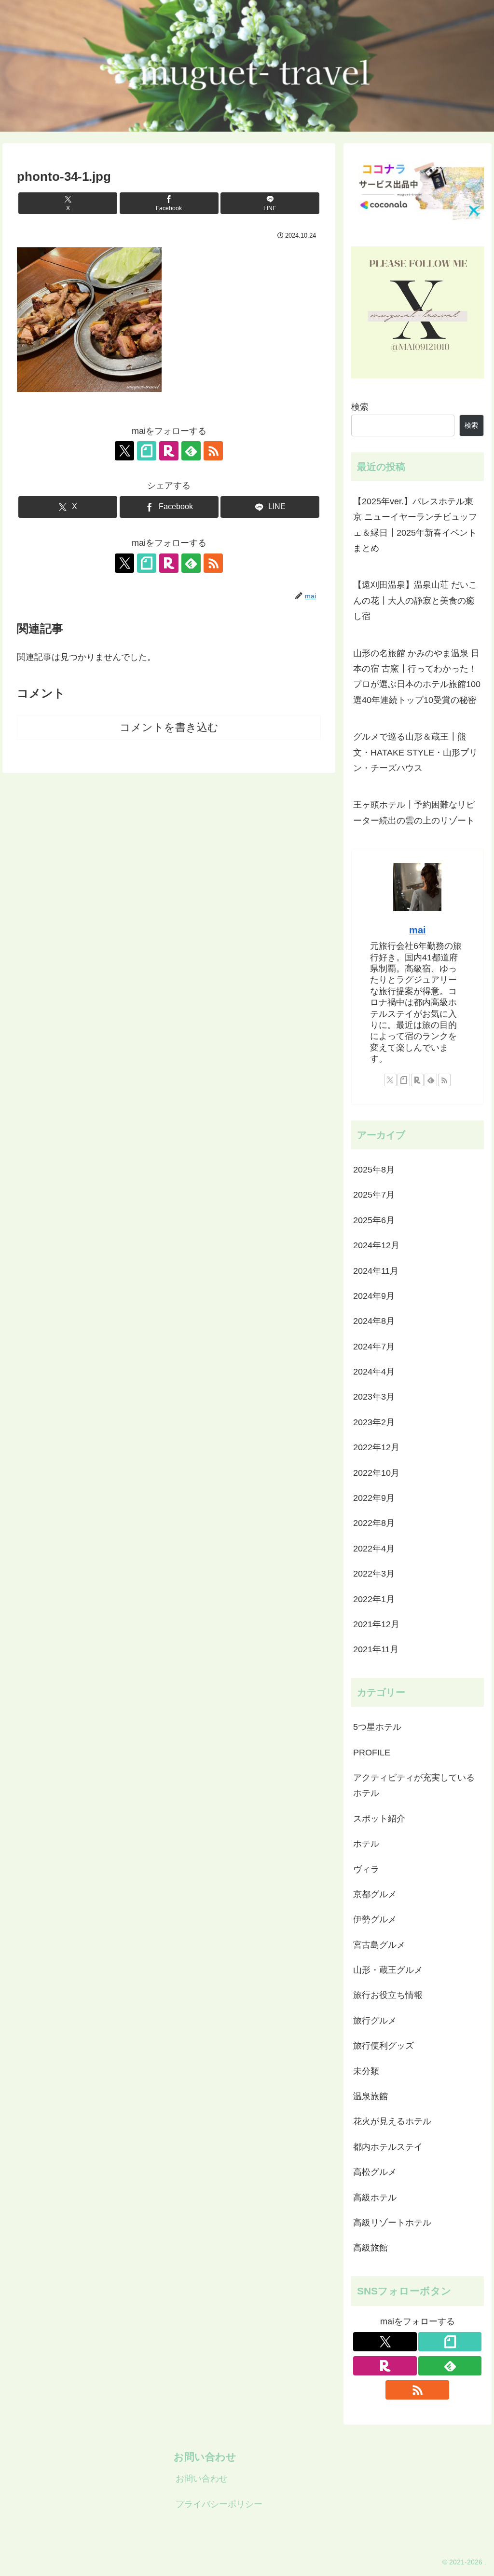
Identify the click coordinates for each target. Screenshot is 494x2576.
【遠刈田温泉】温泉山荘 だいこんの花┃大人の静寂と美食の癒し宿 (415, 600)
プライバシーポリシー (219, 2504)
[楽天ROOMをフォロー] (169, 451)
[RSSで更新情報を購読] (213, 451)
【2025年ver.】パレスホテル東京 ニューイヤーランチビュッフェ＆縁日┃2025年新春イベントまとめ (415, 525)
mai (418, 930)
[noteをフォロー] (147, 451)
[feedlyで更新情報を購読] (191, 451)
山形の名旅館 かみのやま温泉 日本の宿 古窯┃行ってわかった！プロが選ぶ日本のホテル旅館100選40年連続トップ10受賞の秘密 (417, 677)
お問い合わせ (202, 2479)
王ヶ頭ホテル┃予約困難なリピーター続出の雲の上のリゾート (414, 812)
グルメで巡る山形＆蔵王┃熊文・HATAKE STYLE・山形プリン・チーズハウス (415, 752)
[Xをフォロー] (124, 451)
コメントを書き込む (169, 727)
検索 (360, 407)
